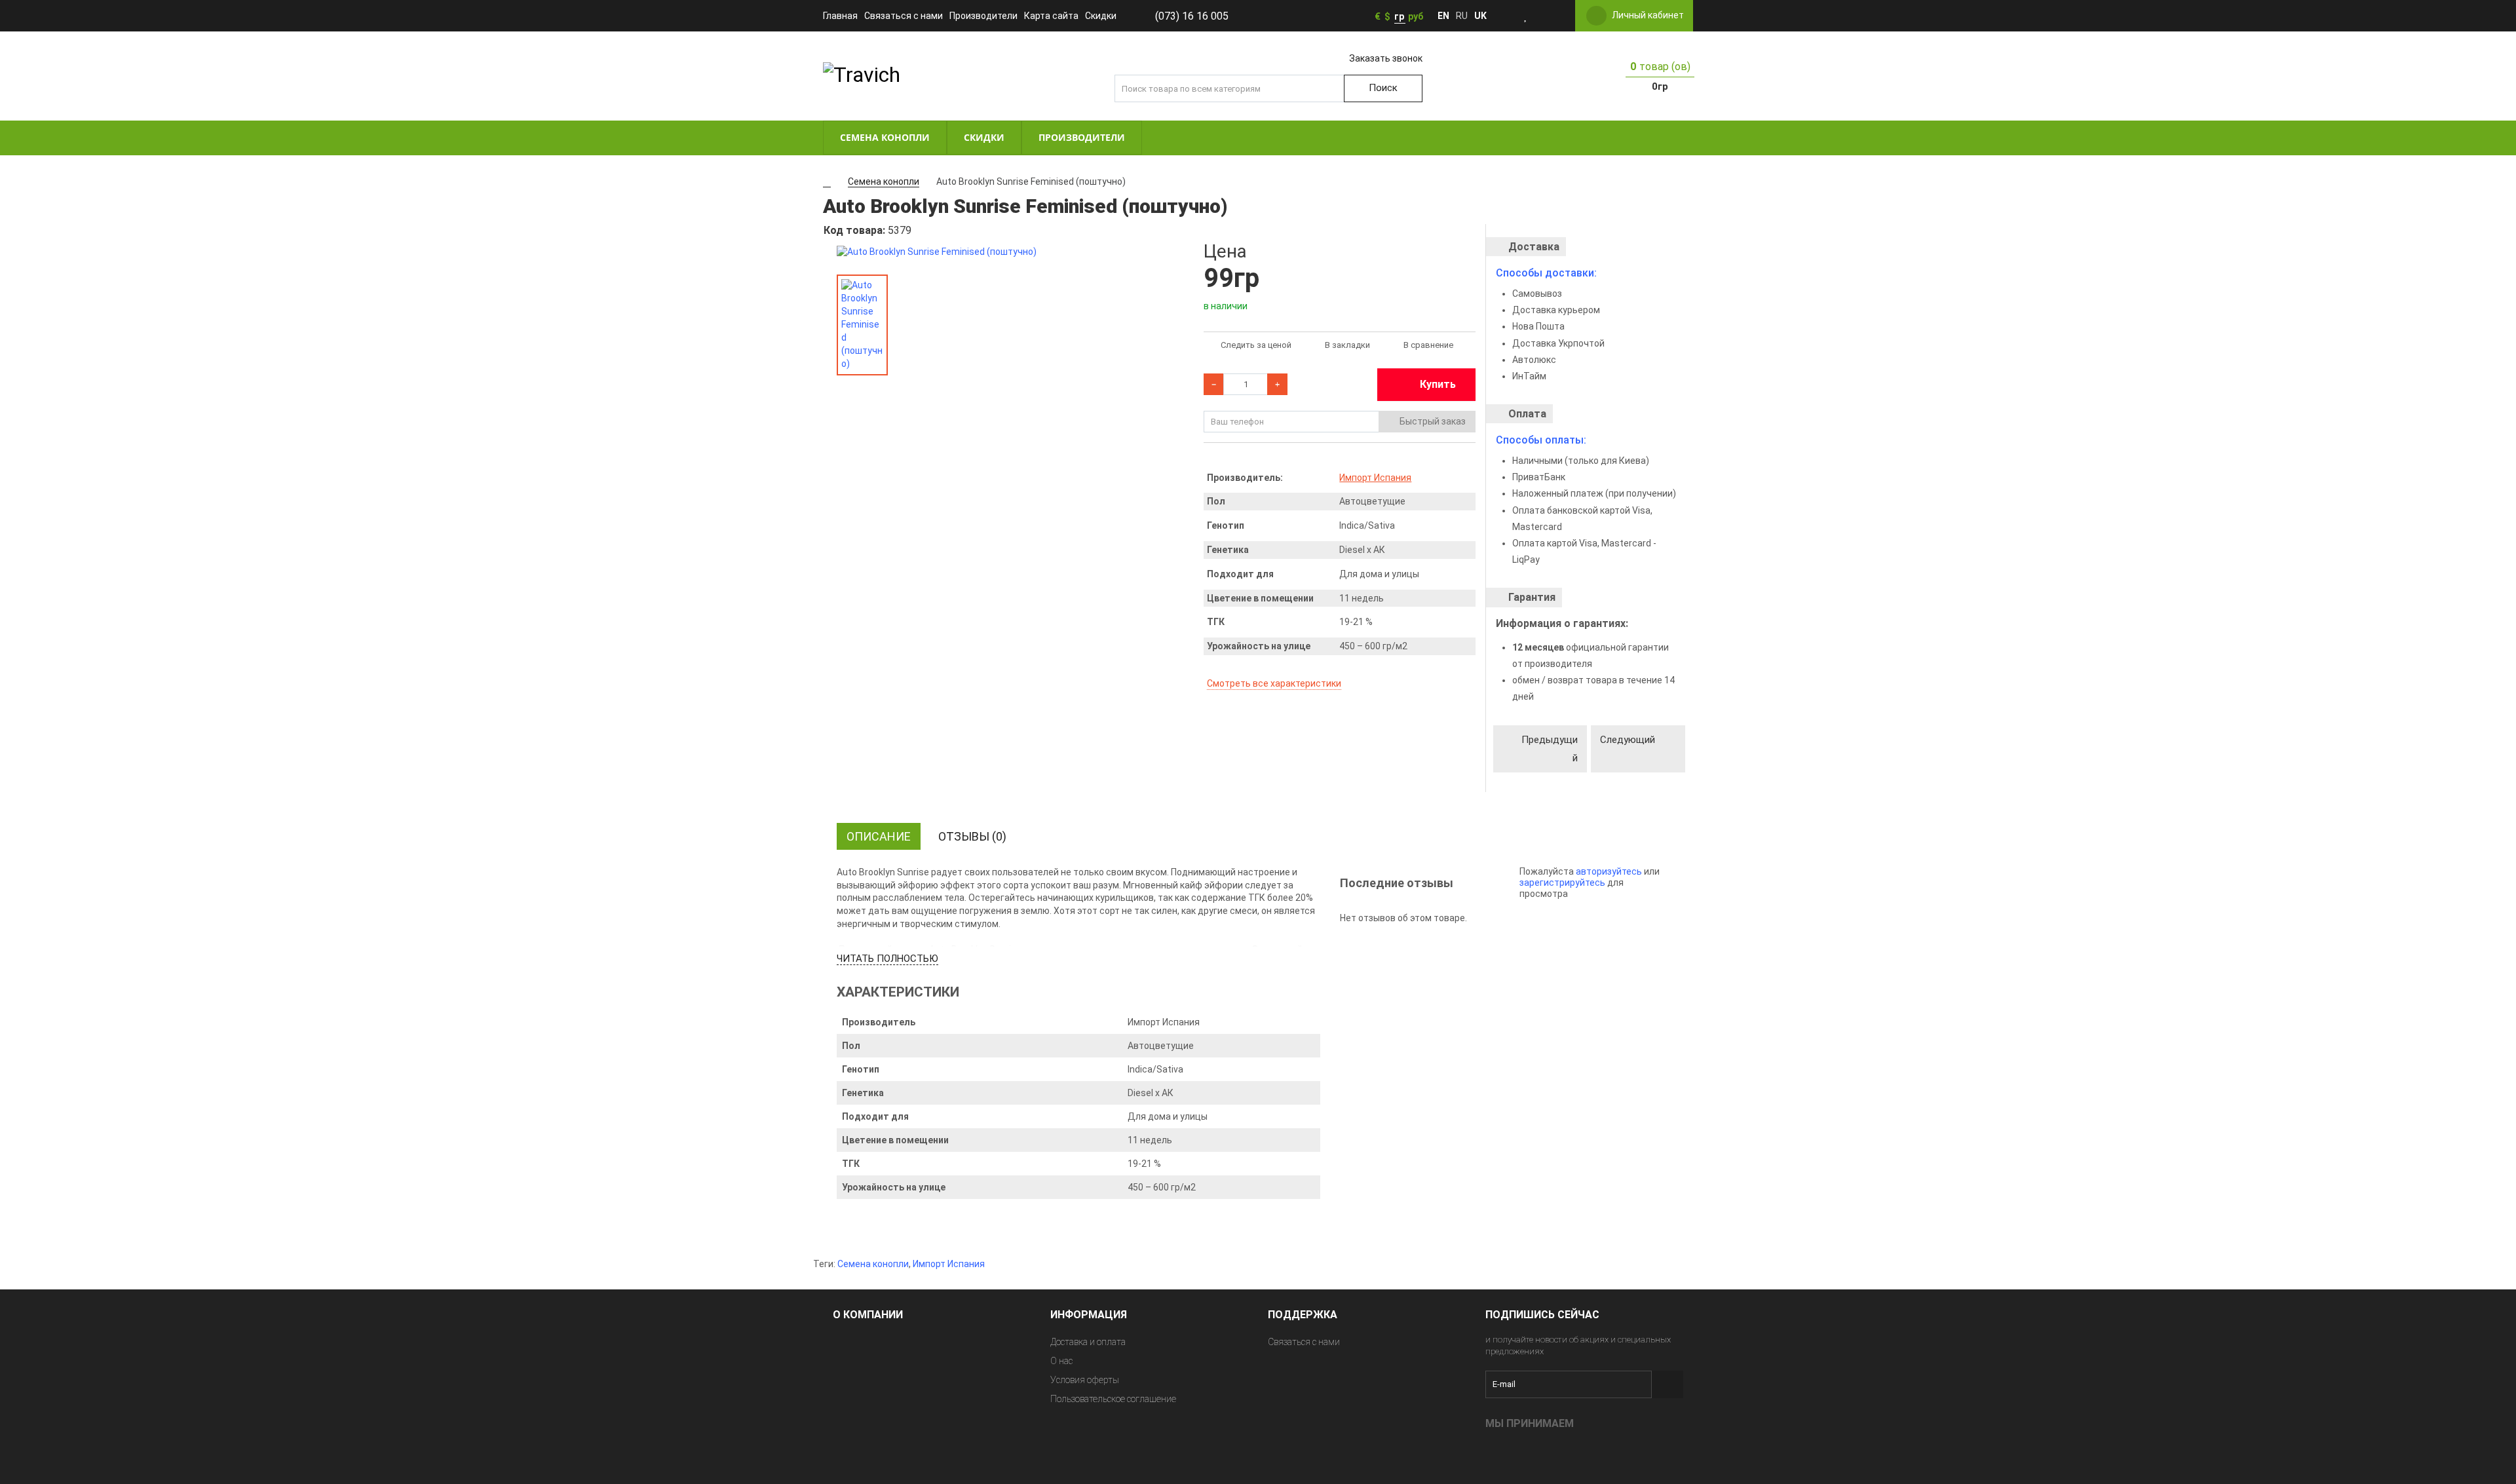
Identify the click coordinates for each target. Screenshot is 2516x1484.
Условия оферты (1085, 1380)
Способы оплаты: (1541, 440)
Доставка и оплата (1088, 1342)
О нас (1061, 1361)
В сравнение (1428, 345)
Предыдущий (1550, 749)
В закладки (1347, 345)
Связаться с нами (904, 16)
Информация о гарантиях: (1562, 623)
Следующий (1628, 740)
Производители (983, 16)
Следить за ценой (1256, 345)
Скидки (1101, 16)
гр (1399, 16)
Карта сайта (1051, 16)
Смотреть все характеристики (1274, 683)
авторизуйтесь (1609, 871)
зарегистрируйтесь (1562, 883)
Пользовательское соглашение (1113, 1399)
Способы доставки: (1546, 273)
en (1443, 16)
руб (1416, 16)
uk (1480, 16)
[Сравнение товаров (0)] (1545, 16)
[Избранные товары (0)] (1526, 16)
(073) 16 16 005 (1192, 16)
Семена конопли (873, 1264)
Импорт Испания (1375, 478)
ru (1462, 16)
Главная (840, 16)
